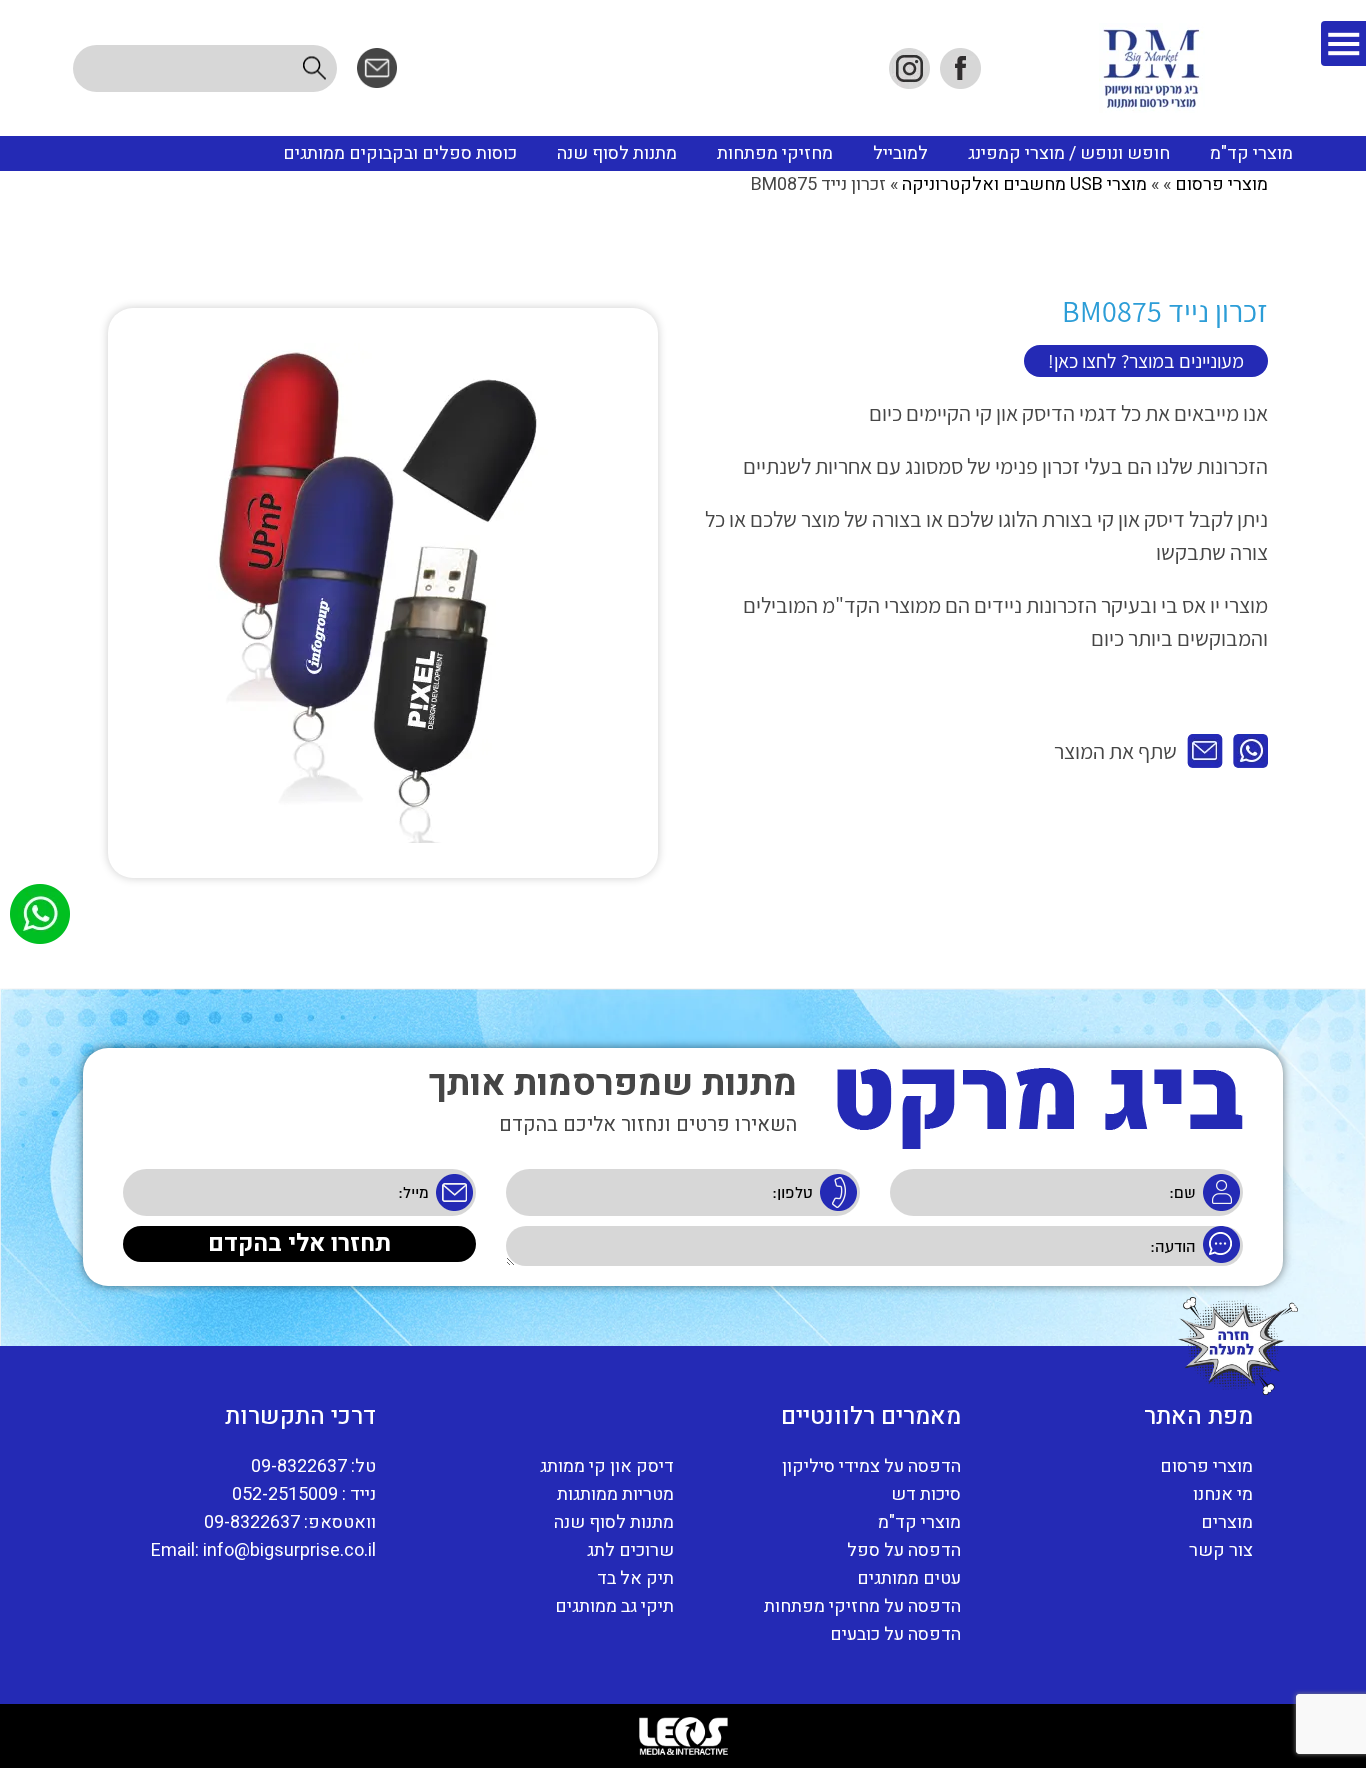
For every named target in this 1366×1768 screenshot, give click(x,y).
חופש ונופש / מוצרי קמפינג (1069, 153)
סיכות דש (926, 1495)
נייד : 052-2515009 (304, 1495)
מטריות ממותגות (615, 1495)
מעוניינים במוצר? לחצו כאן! (1146, 361)
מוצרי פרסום (1221, 184)
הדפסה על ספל (904, 1551)
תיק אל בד (635, 1579)
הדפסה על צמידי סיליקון (871, 1467)
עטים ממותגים (909, 1579)
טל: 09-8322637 (313, 1467)
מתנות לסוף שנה (617, 153)
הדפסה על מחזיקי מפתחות (862, 1607)
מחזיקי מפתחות (775, 153)
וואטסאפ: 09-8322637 (290, 1523)
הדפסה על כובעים (895, 1635)
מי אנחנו (1223, 1495)
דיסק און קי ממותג (607, 1467)
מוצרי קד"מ (1251, 153)
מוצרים (1227, 1523)
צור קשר (1221, 1551)
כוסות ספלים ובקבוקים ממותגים (400, 153)
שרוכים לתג (630, 1551)
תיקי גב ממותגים (614, 1607)
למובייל (900, 153)
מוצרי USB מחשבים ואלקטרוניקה (1024, 184)
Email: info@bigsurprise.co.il (263, 1551)
